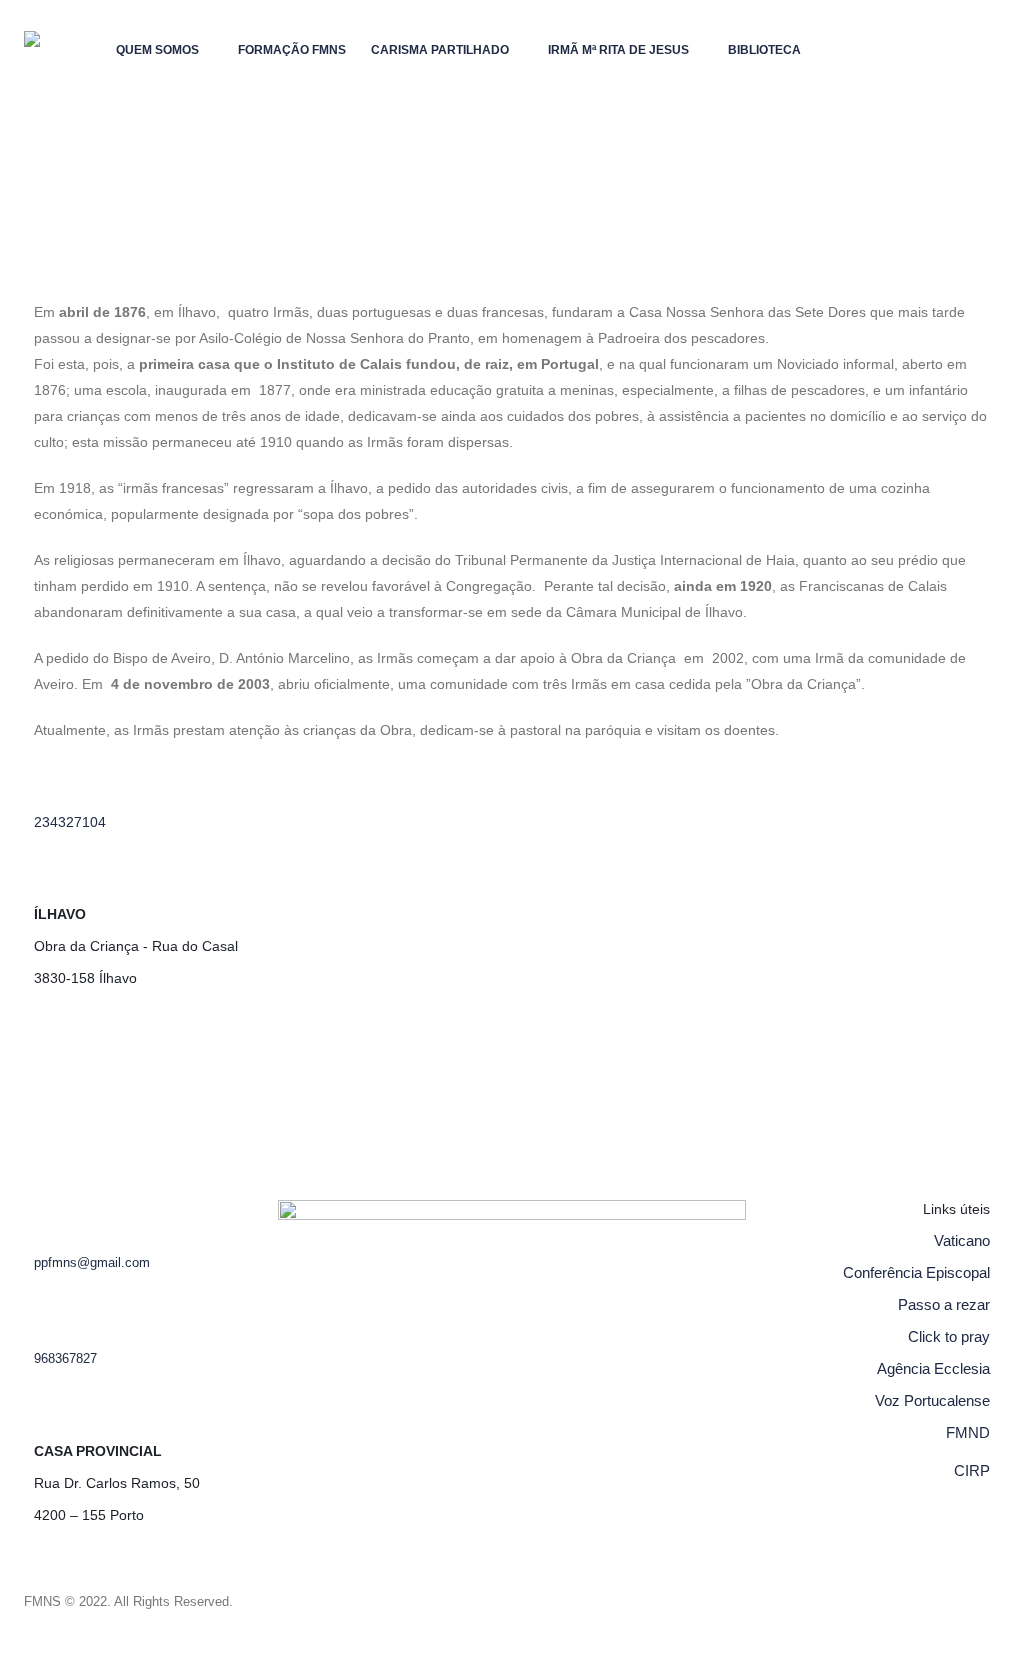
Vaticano (962, 1240)
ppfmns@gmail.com (92, 1263)
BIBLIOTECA (764, 50)
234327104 (70, 822)
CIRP (972, 1470)
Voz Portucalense (932, 1400)
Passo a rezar (944, 1304)
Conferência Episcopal (916, 1272)
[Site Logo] (64, 75)
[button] (119, 106)
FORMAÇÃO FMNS (292, 50)
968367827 (65, 1359)
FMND (968, 1432)
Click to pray (949, 1336)
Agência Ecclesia (933, 1368)
